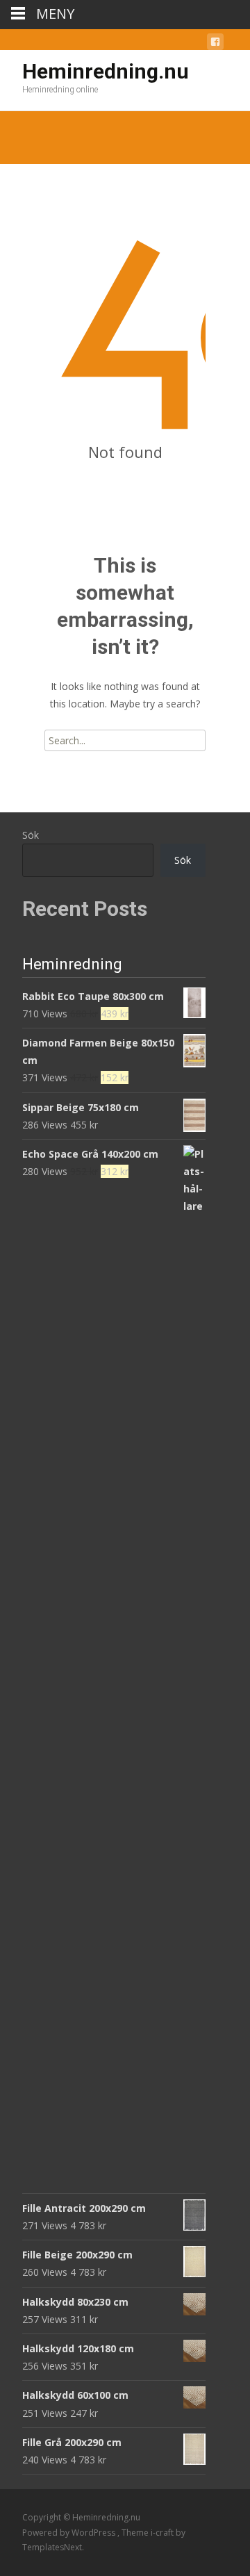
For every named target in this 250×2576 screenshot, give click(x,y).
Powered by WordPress (70, 2533)
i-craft (163, 2533)
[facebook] (215, 44)
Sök (31, 835)
